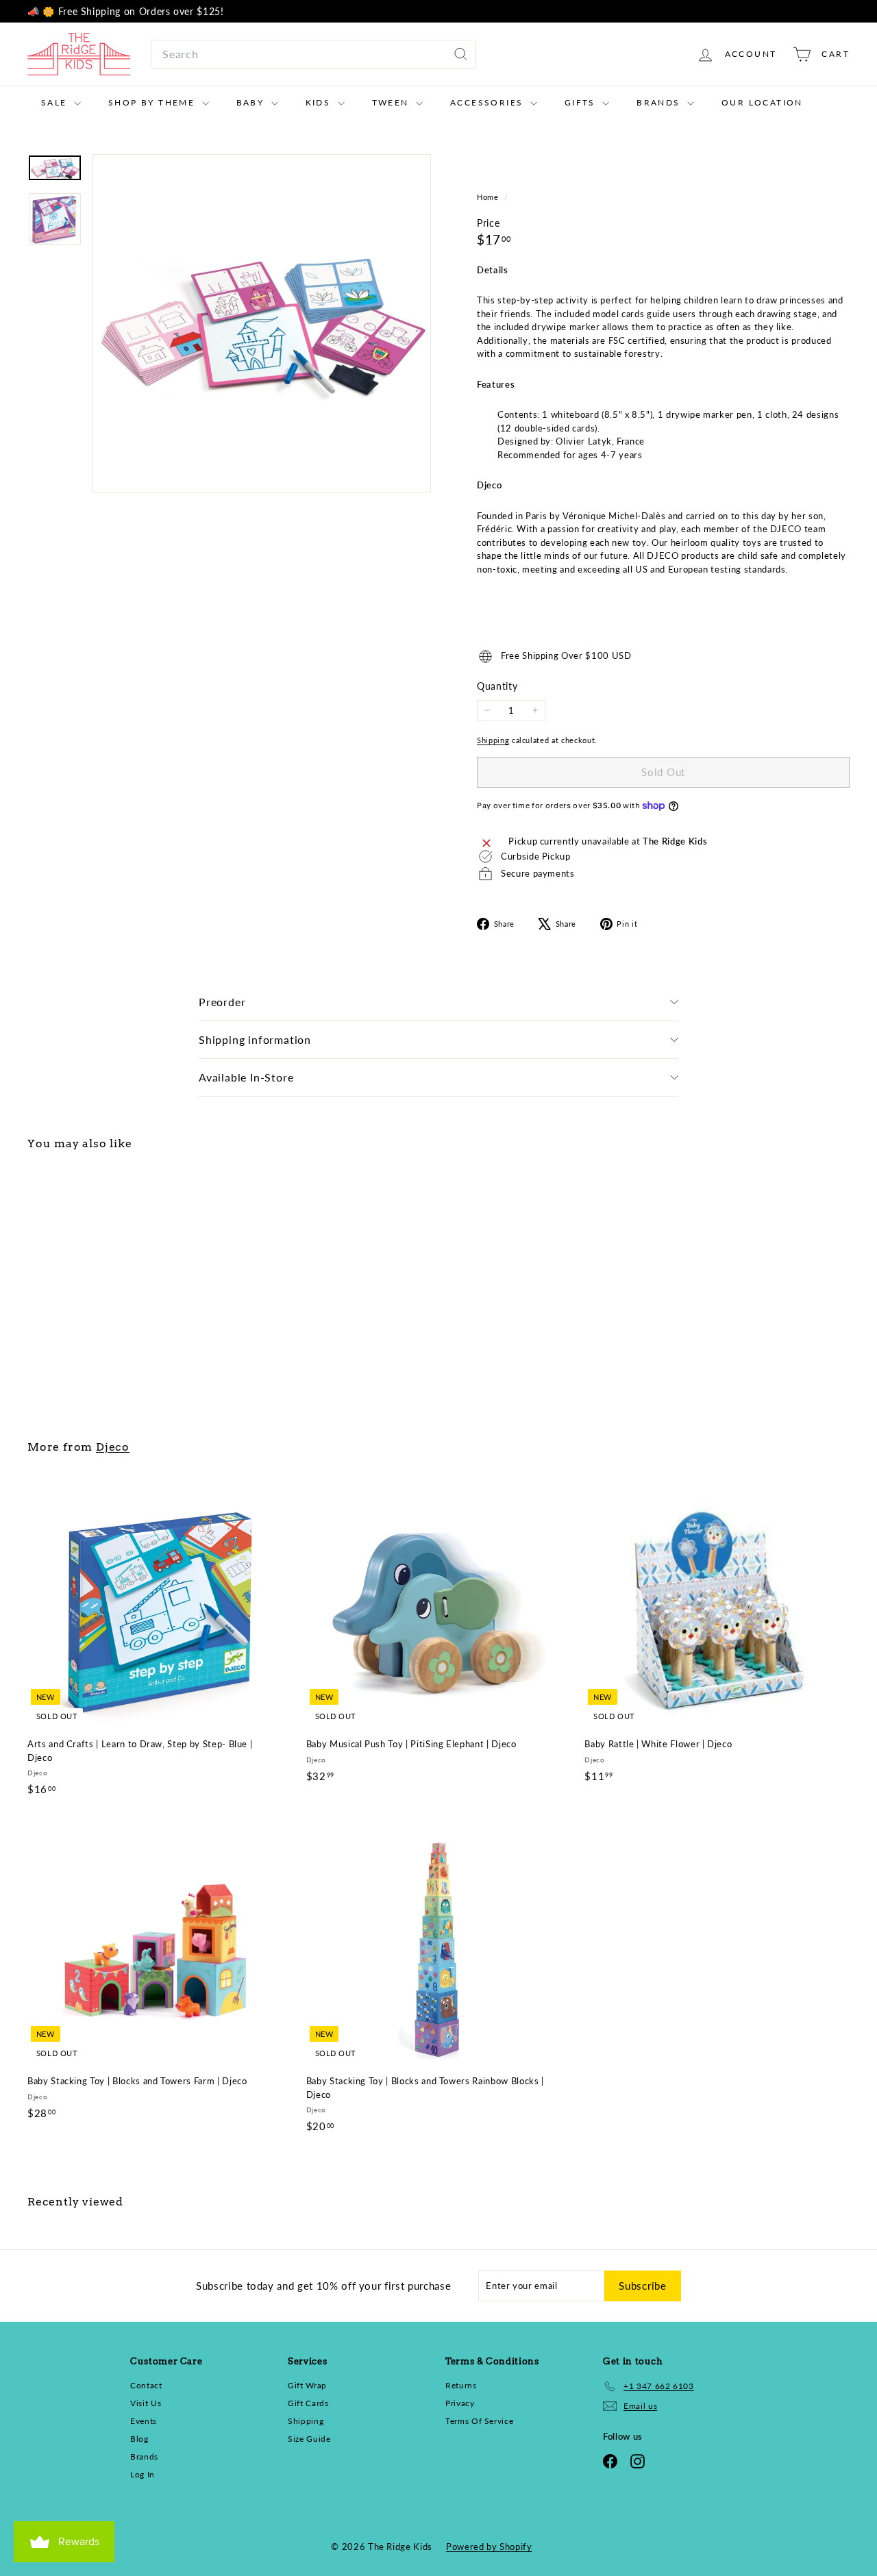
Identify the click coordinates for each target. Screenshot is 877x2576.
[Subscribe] (608, 1371)
